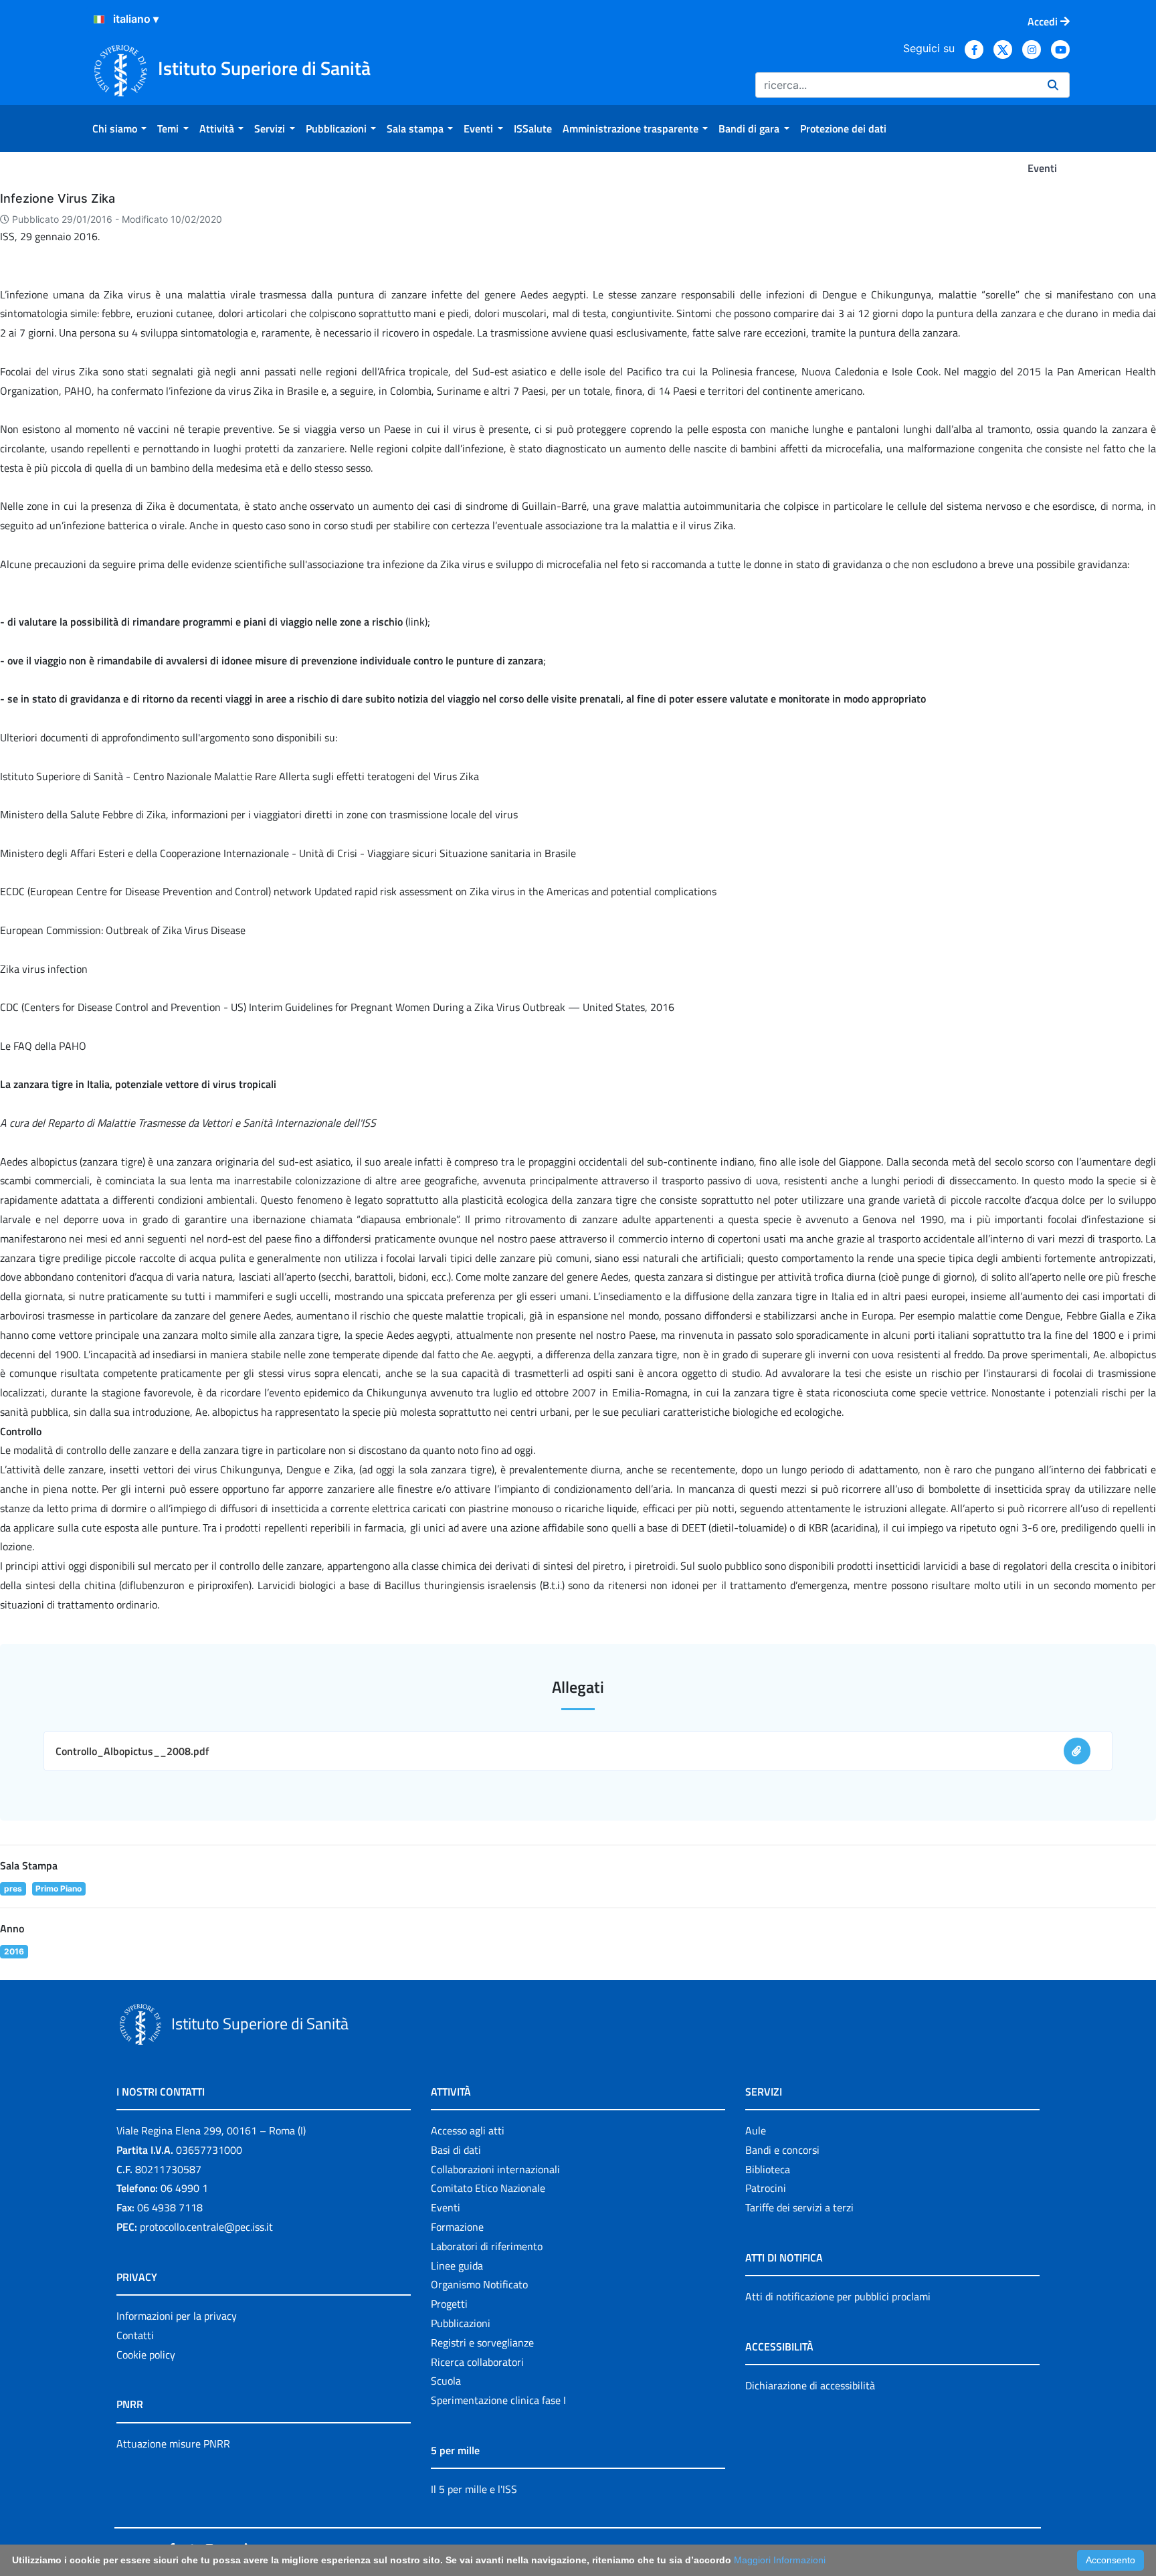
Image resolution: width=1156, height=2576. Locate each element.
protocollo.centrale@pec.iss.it (206, 2227)
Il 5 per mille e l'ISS (474, 2489)
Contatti (135, 2335)
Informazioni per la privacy (177, 2316)
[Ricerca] (1053, 85)
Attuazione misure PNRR (173, 2444)
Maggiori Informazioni (780, 2560)
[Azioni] (99, 19)
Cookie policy (146, 2355)
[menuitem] (119, 128)
